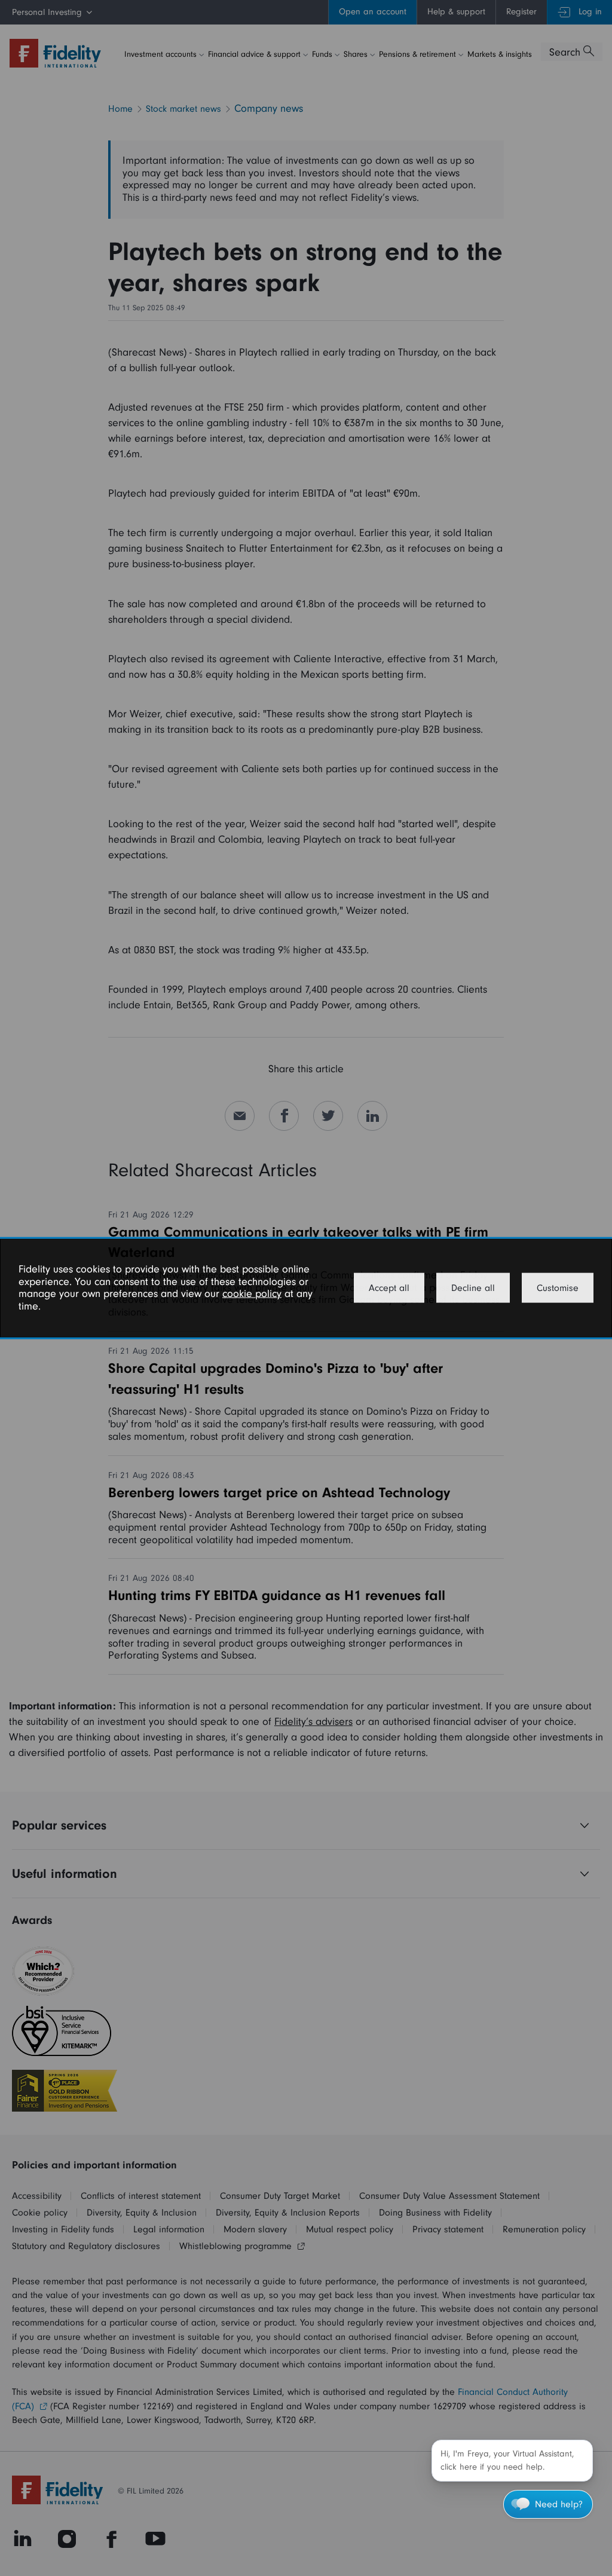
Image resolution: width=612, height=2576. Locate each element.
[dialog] (306, 1288)
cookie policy (252, 1294)
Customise (558, 1288)
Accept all (389, 1288)
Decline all (473, 1288)
